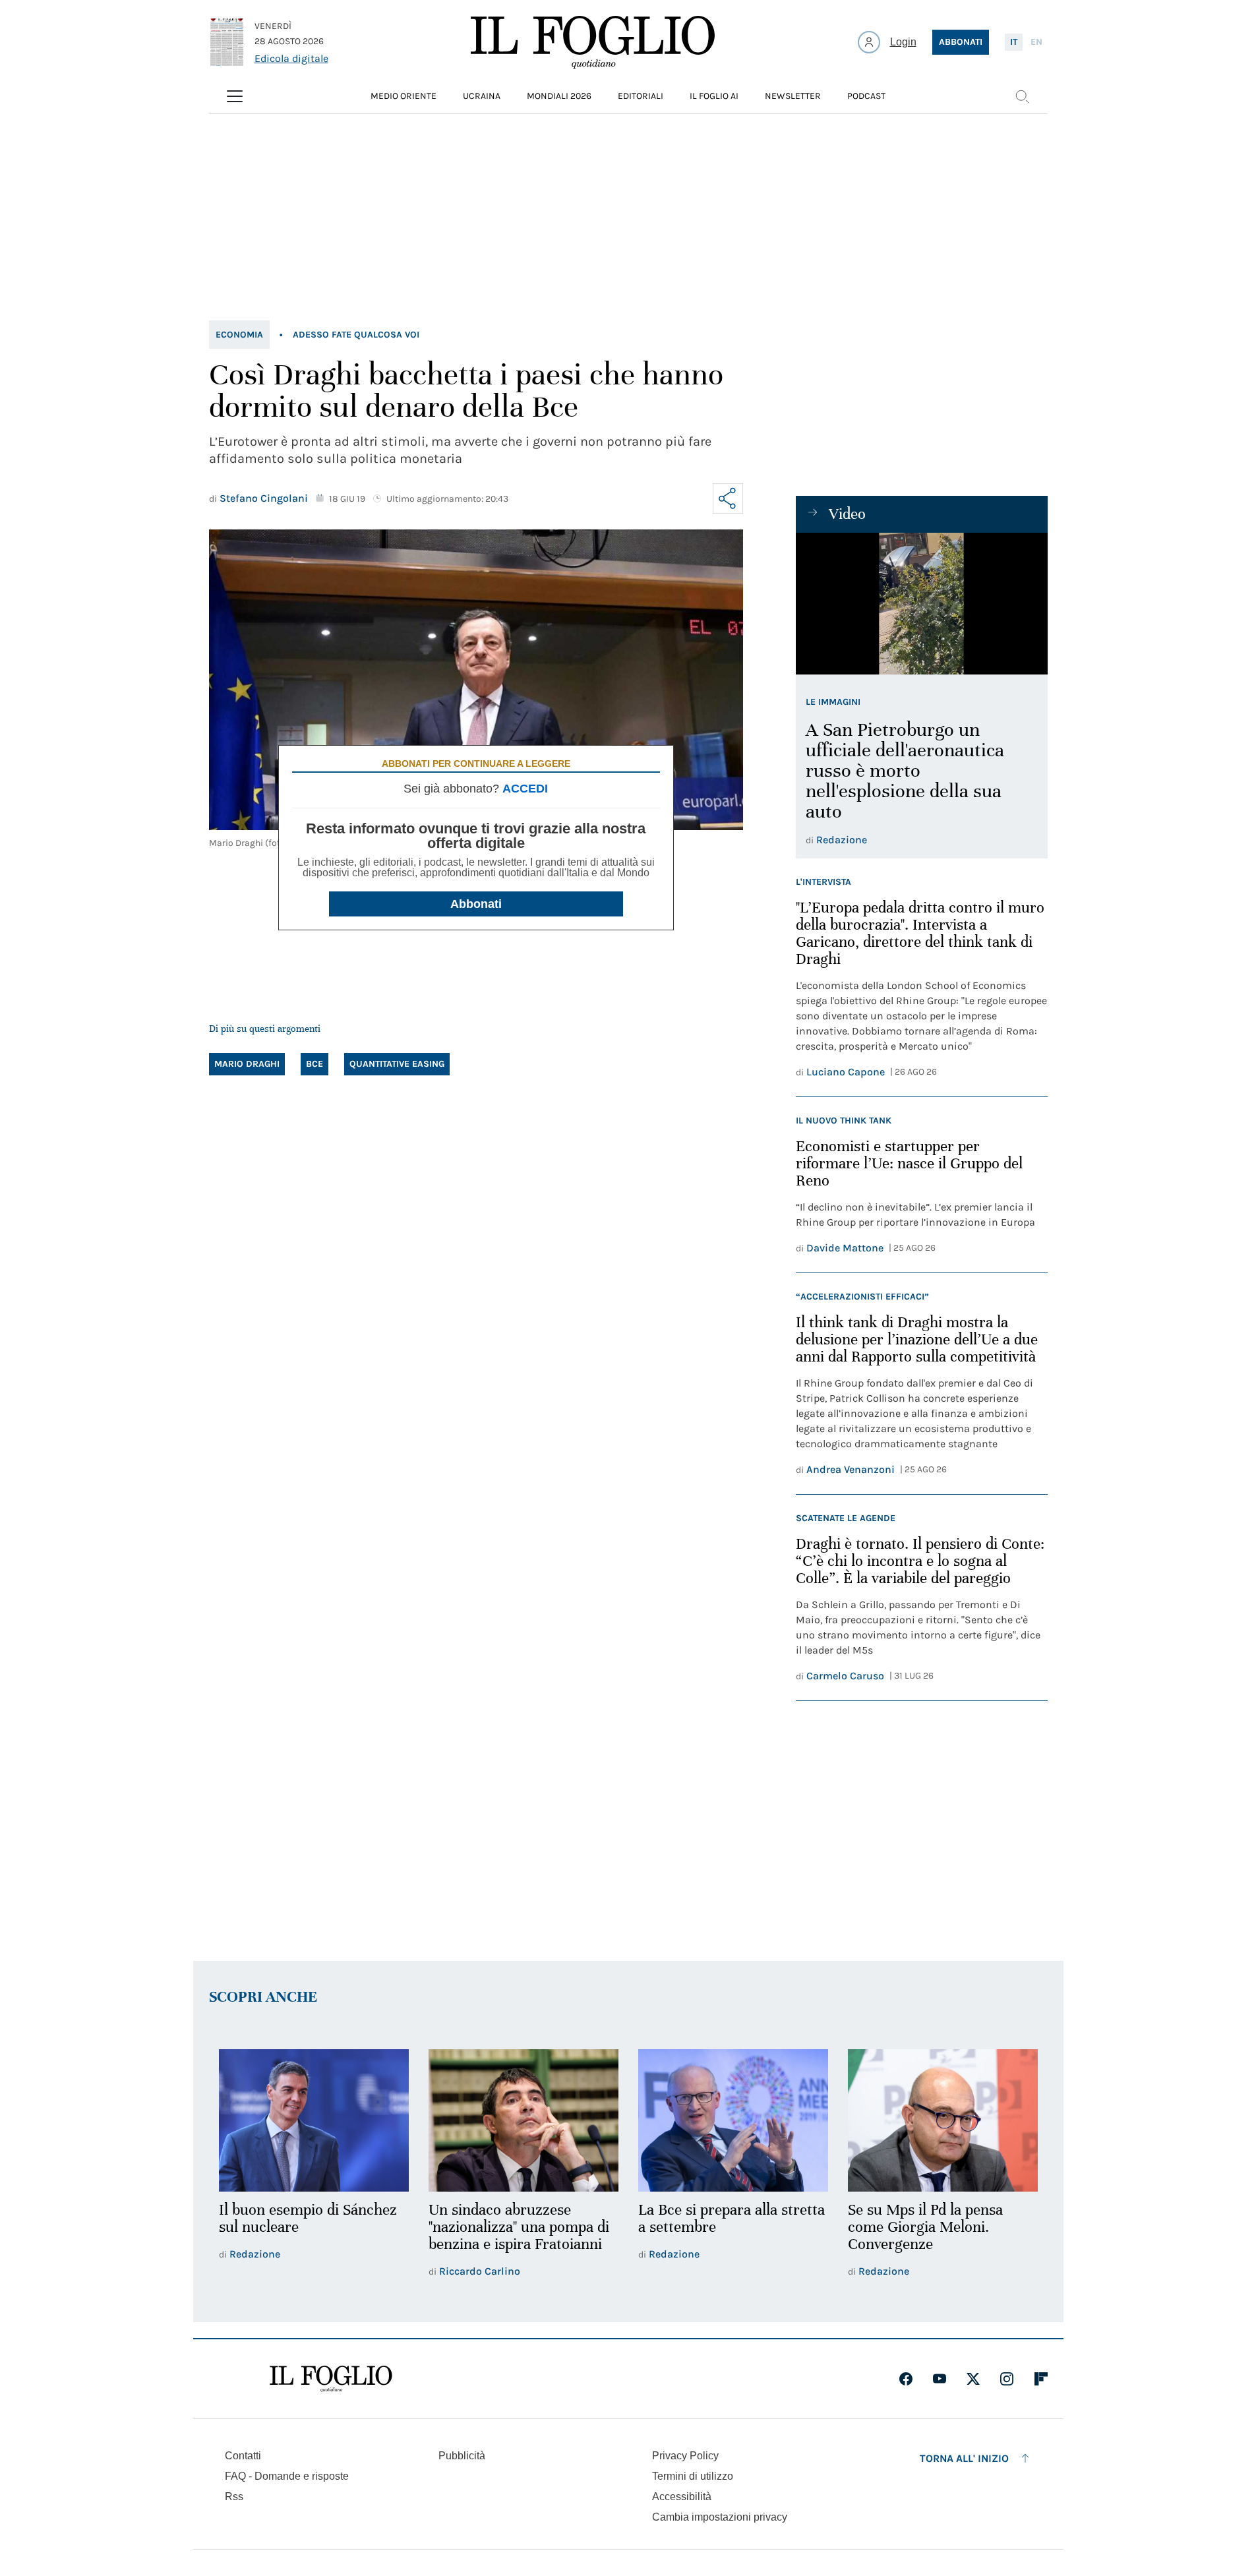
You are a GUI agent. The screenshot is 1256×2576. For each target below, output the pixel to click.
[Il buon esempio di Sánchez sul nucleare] (314, 2120)
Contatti (243, 2456)
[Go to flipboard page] (1041, 2379)
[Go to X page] (973, 2379)
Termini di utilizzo (693, 2476)
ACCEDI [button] (525, 789)
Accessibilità (682, 2497)
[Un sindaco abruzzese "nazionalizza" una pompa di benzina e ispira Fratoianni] (523, 2120)
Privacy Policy (685, 2456)
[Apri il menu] (235, 96)
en (1036, 42)
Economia (239, 335)
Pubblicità (462, 2456)
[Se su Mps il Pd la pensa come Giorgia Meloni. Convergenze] (943, 2120)
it (1014, 42)
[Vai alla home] (593, 42)
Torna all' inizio (964, 2458)
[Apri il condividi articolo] (728, 498)
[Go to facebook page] (906, 2379)
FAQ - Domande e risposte (287, 2476)
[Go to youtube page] (940, 2379)
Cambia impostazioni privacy (720, 2517)
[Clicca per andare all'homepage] (331, 2379)
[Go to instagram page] (1007, 2379)
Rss (234, 2497)
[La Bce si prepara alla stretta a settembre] (733, 2120)
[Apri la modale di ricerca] (1022, 96)
